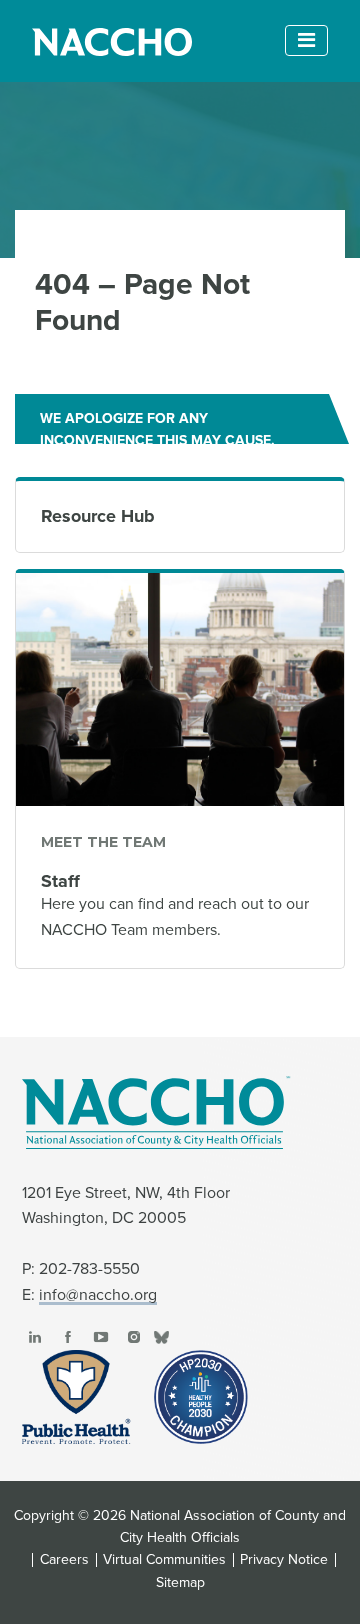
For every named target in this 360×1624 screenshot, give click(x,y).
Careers (64, 1560)
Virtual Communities (164, 1560)
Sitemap (180, 1583)
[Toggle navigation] (306, 40)
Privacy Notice (284, 1560)
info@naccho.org (98, 1295)
